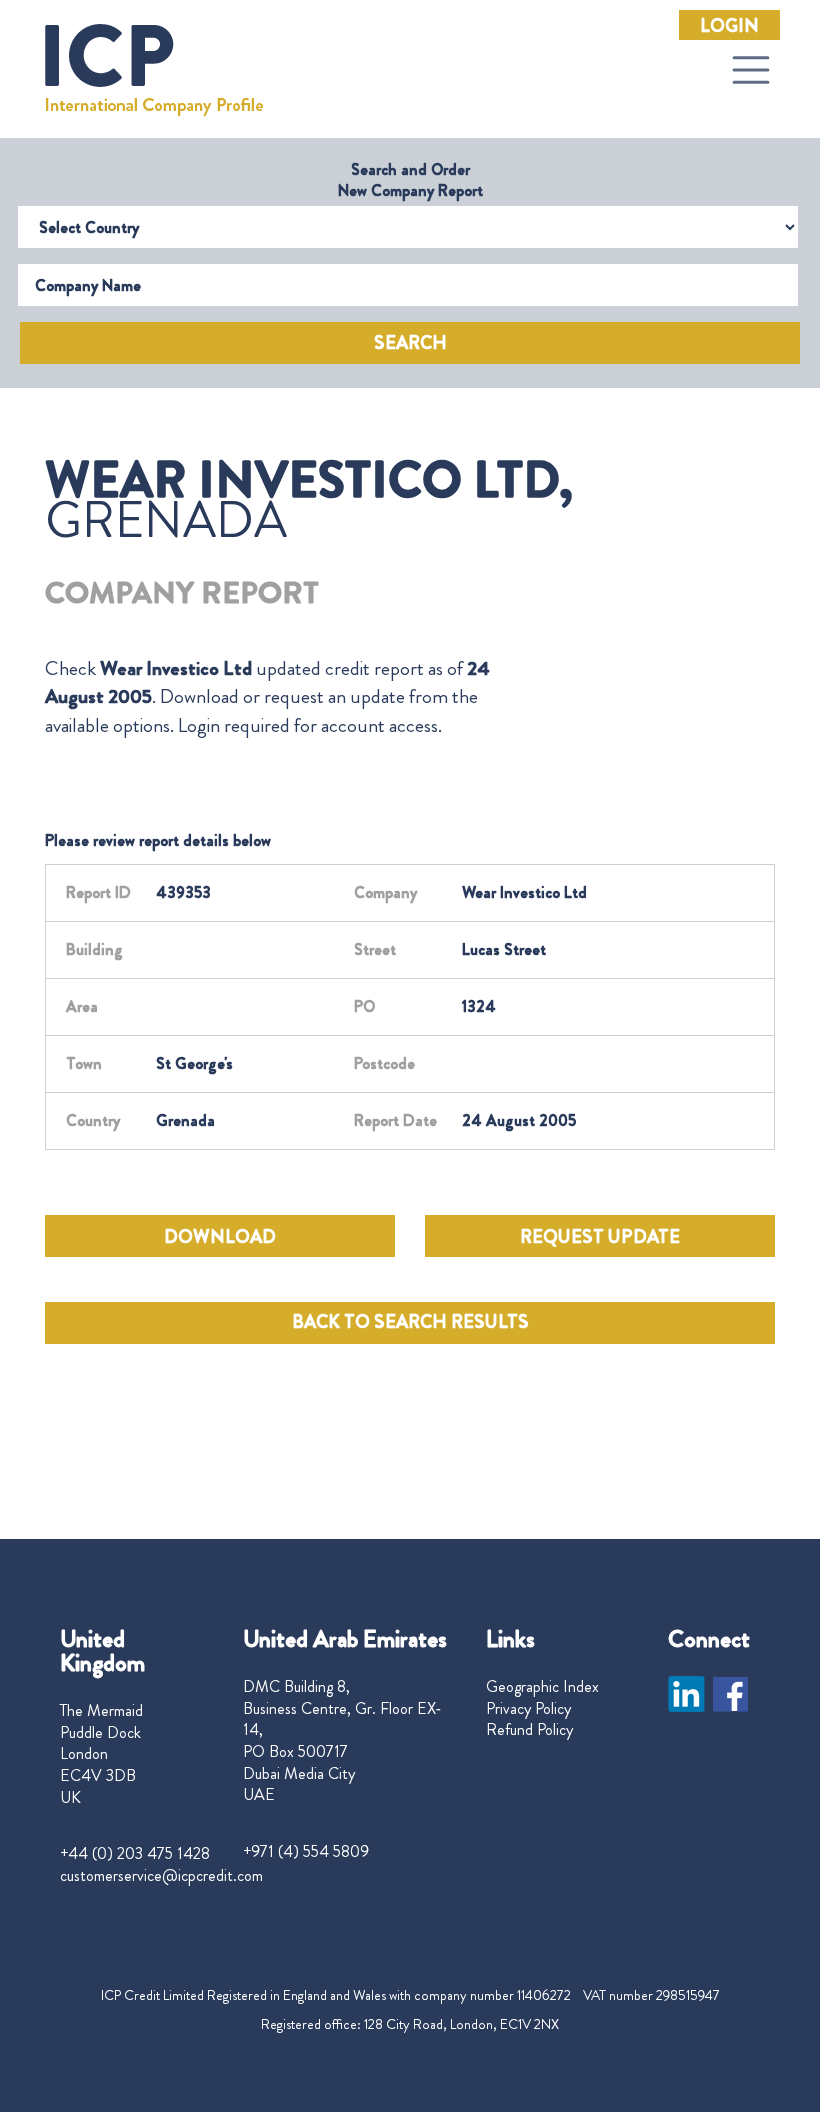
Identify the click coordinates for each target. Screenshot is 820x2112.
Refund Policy (529, 1730)
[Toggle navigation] (751, 70)
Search (410, 343)
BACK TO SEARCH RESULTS (410, 1322)
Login (729, 26)
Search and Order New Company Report (410, 180)
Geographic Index (542, 1687)
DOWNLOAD (220, 1237)
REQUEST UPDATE (600, 1237)
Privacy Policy (528, 1709)
